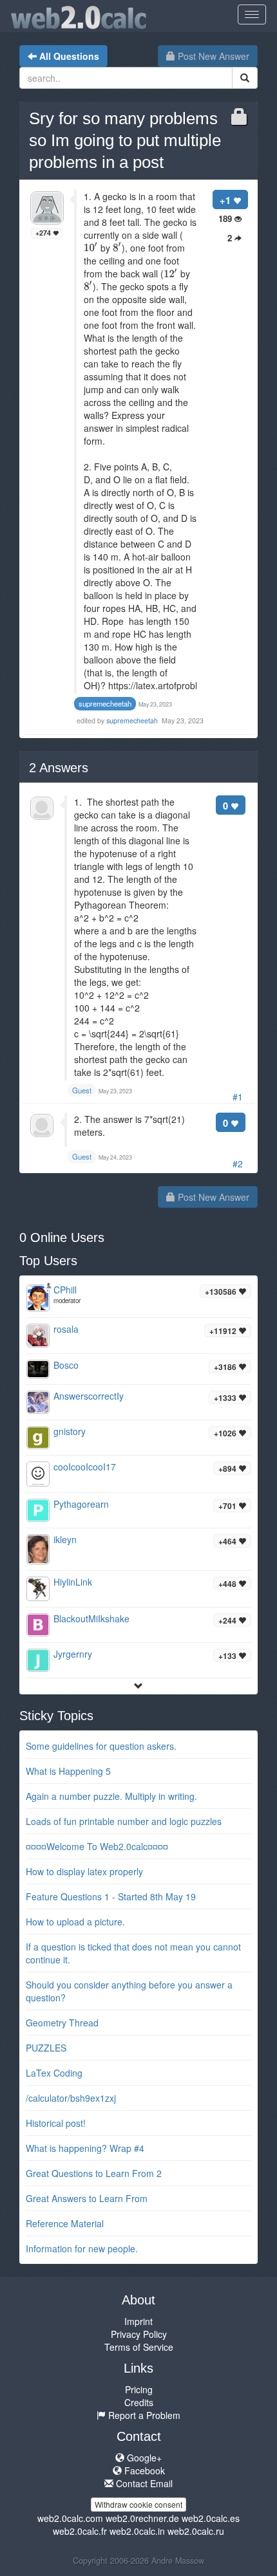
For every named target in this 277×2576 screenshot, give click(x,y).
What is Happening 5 (68, 1771)
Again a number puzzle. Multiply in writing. (111, 1796)
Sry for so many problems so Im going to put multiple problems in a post (125, 140)
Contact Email (143, 2483)
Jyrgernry (73, 1654)
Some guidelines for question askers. (101, 1746)
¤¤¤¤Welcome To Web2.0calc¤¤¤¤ (97, 1846)
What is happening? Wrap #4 (85, 2148)
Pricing (139, 2389)
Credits (139, 2402)
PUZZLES (46, 2048)
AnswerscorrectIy (89, 1396)
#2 (238, 1163)
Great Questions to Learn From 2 (94, 2173)
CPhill (65, 1290)
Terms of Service (139, 2347)
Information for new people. (82, 2248)
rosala (66, 1329)
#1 (238, 1097)
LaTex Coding (54, 2073)
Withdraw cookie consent (138, 2504)
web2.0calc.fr (80, 2531)
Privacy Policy (139, 2334)
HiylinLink (73, 1582)
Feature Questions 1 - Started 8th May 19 (111, 1896)
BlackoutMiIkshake (91, 1618)
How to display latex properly (84, 1871)
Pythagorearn (81, 1504)
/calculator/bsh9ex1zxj (71, 2098)
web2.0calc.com (70, 2518)
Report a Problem (143, 2415)
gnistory (70, 1431)
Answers (59, 768)
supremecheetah (133, 720)
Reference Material (65, 2223)
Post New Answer (212, 56)
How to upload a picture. (75, 1922)
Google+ (143, 2458)
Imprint (138, 2321)
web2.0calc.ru (196, 2531)
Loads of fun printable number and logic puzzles (124, 1821)
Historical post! (56, 2123)
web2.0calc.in (137, 2531)
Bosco (66, 1365)
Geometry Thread (62, 2023)
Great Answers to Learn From (87, 2198)
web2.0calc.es (211, 2518)
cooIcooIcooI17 (85, 1467)
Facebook (143, 2470)
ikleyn (65, 1539)
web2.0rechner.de (142, 2518)
